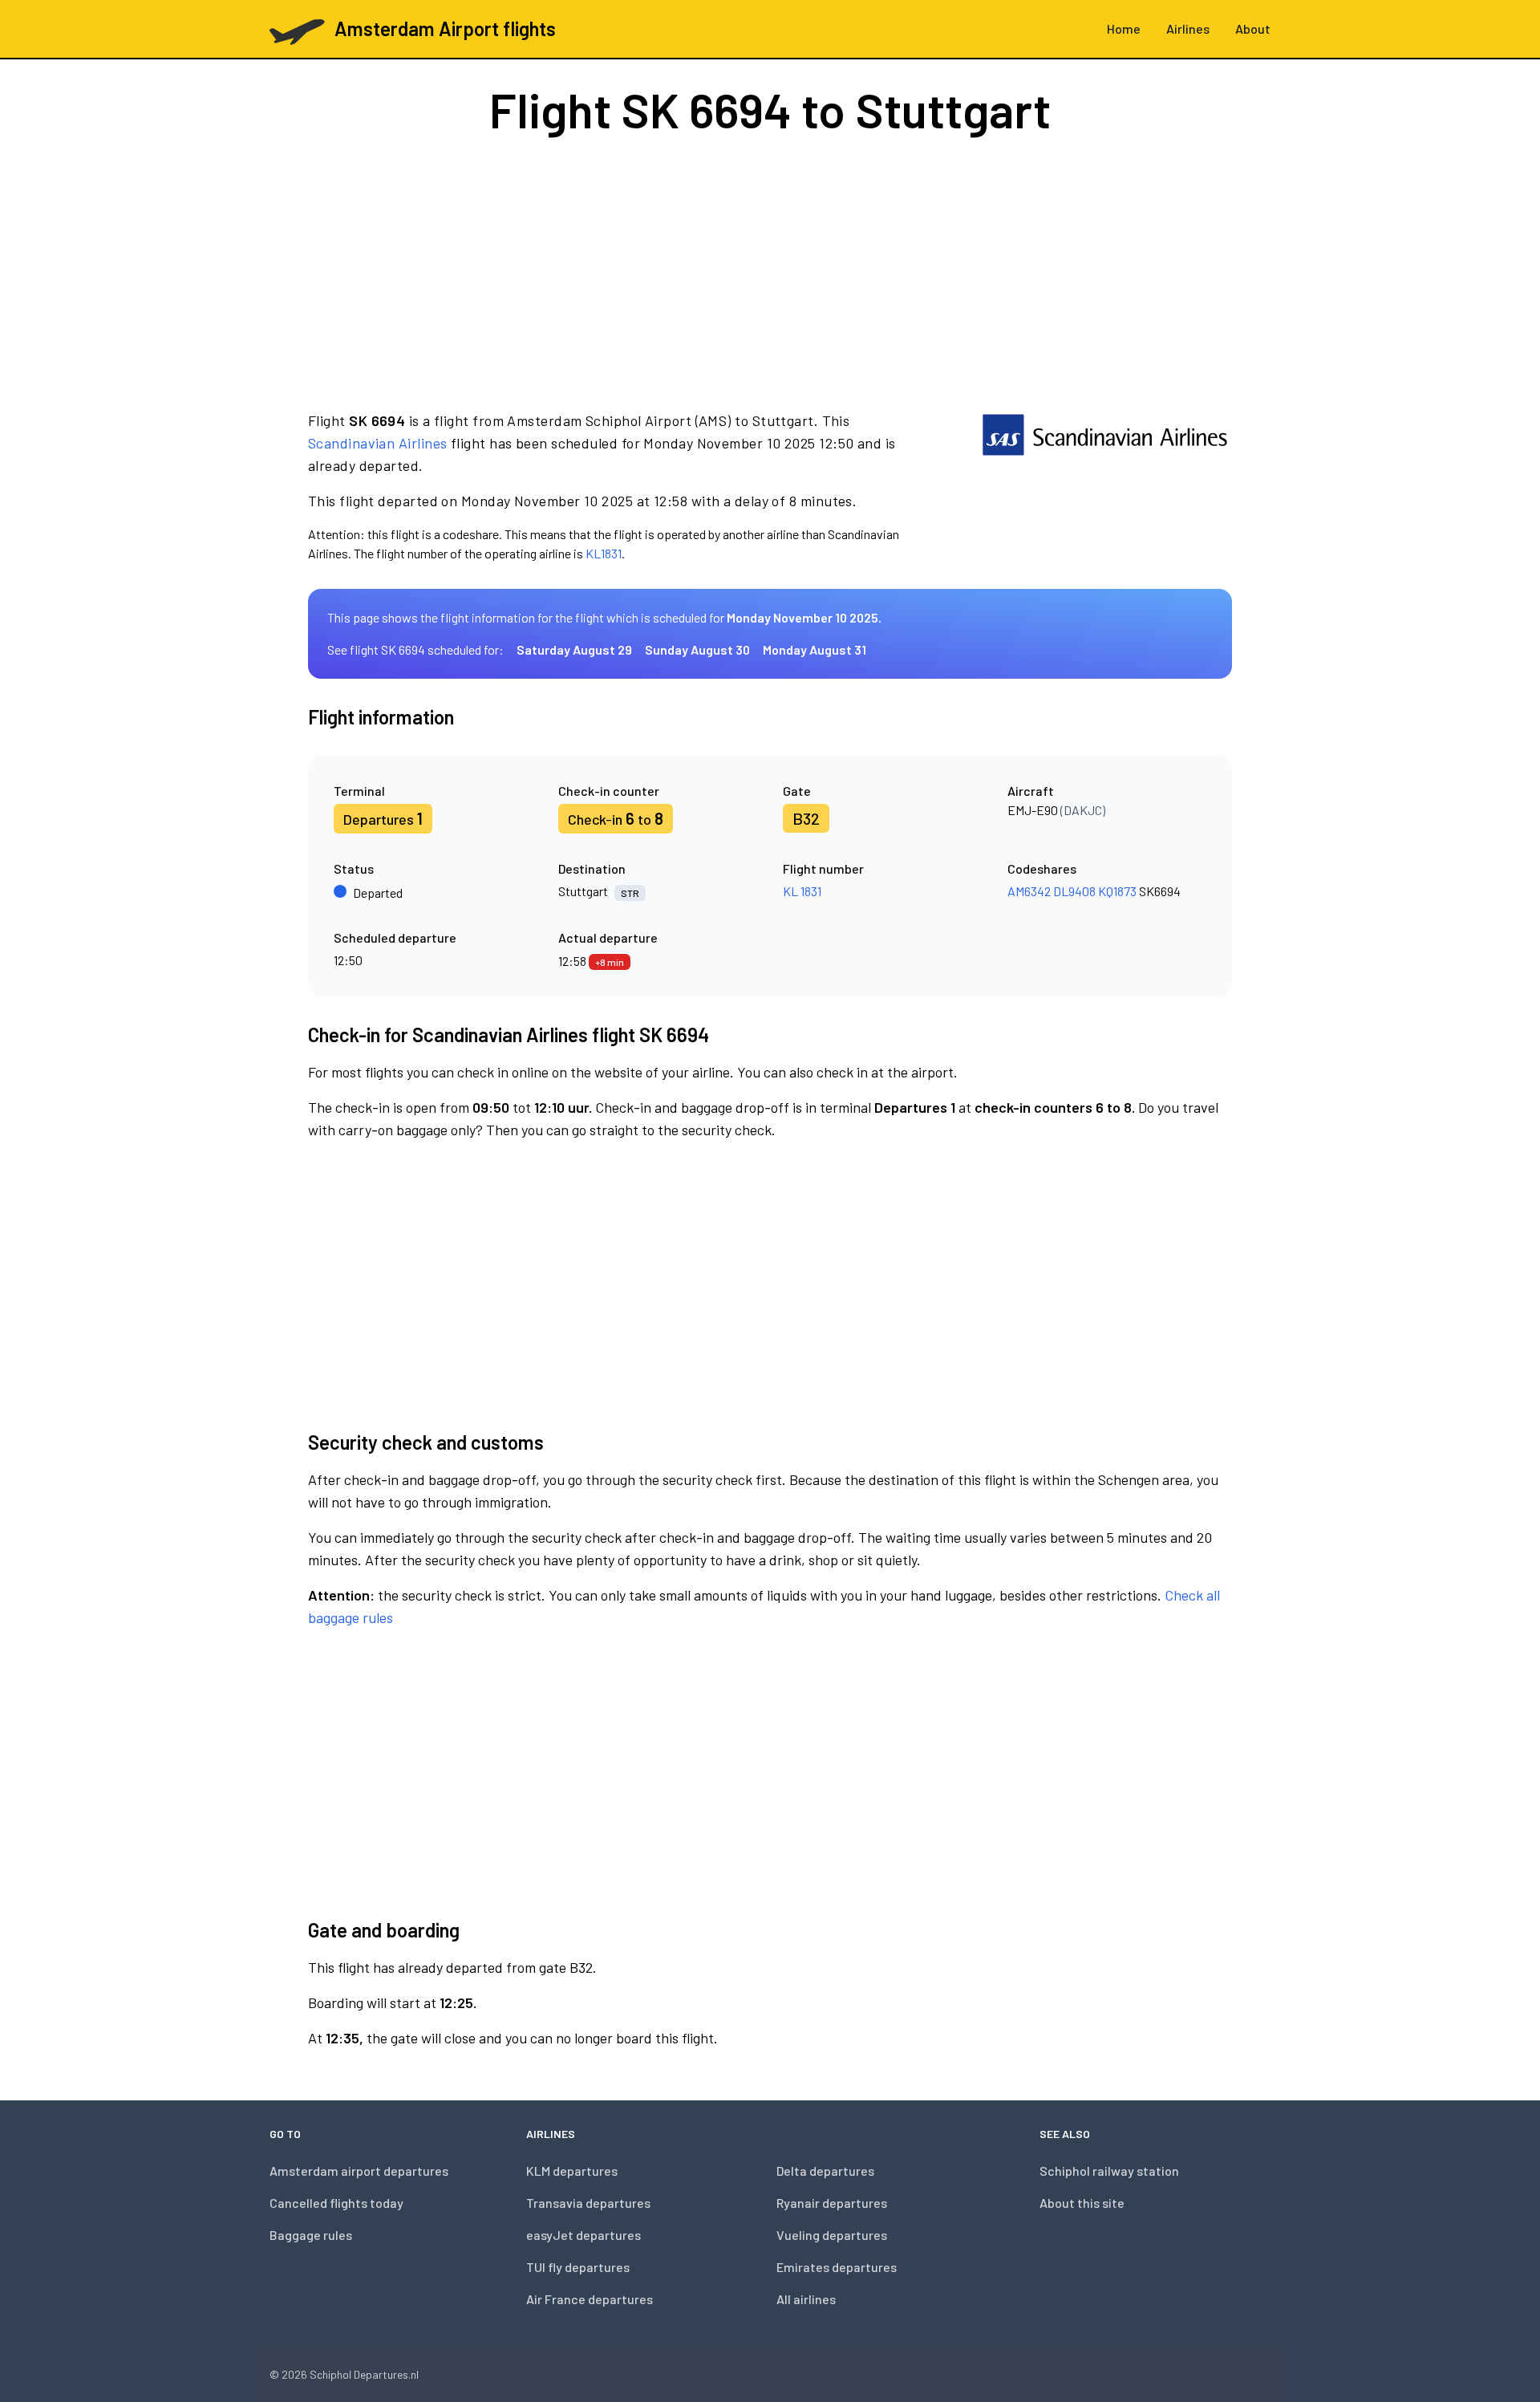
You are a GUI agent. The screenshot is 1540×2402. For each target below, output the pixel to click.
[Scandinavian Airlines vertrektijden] (1105, 486)
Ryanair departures (832, 2203)
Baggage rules (311, 2235)
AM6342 (1029, 891)
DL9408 (1074, 891)
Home (1124, 28)
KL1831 (604, 553)
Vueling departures (832, 2235)
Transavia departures (588, 2203)
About (1253, 28)
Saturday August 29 (574, 649)
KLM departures (572, 2171)
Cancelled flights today (336, 2203)
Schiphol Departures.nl (364, 2374)
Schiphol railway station (1109, 2171)
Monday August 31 (815, 649)
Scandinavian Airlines (377, 443)
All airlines (806, 2299)
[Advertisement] (770, 271)
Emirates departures (837, 2267)
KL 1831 (802, 891)
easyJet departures (584, 2235)
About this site (1082, 2203)
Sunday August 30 (697, 649)
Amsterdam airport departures (359, 2171)
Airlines (1188, 28)
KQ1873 (1117, 891)
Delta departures (825, 2171)
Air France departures (590, 2299)
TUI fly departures (578, 2267)
